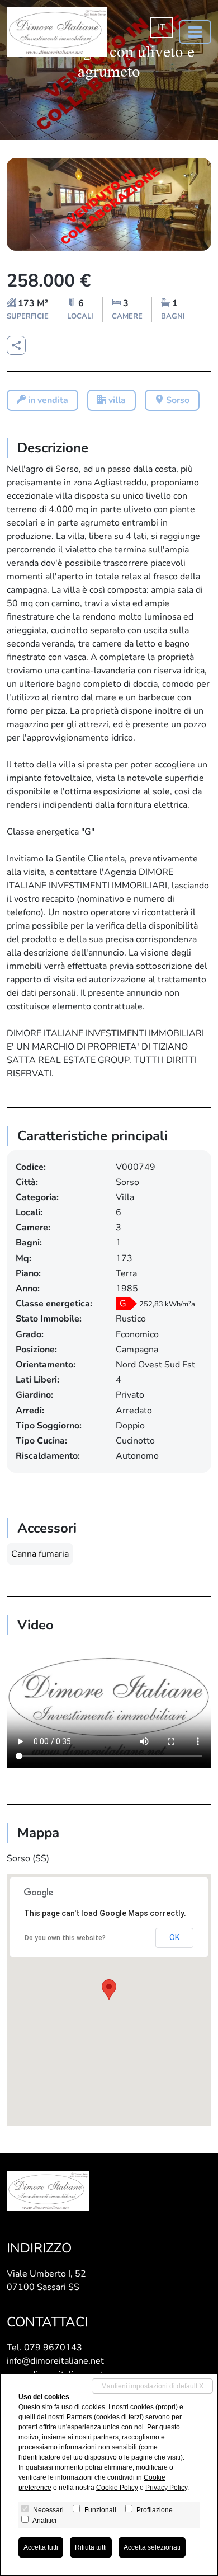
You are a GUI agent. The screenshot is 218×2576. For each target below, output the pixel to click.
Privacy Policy (166, 2488)
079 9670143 (53, 2348)
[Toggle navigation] (195, 32)
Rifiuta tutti (91, 2547)
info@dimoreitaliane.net (55, 2361)
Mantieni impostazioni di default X (152, 2386)
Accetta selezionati (152, 2547)
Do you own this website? (65, 1938)
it (162, 27)
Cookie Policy (117, 2488)
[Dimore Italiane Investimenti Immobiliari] (57, 32)
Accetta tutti (41, 2547)
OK (174, 1937)
